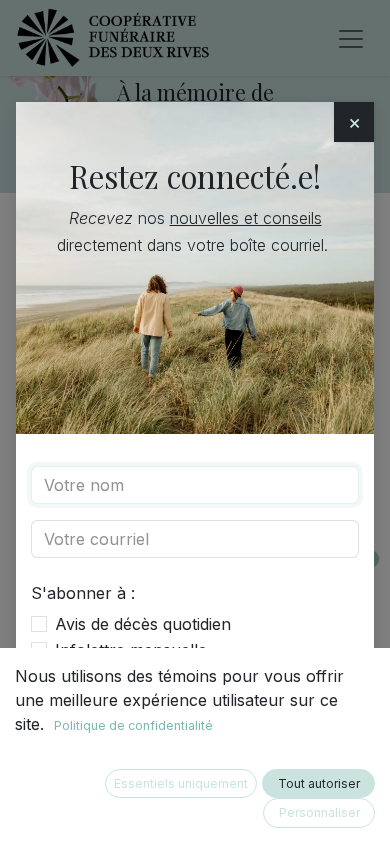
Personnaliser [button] (319, 812)
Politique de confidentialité (133, 725)
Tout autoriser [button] (319, 783)
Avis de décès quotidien (143, 624)
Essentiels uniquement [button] (181, 783)
